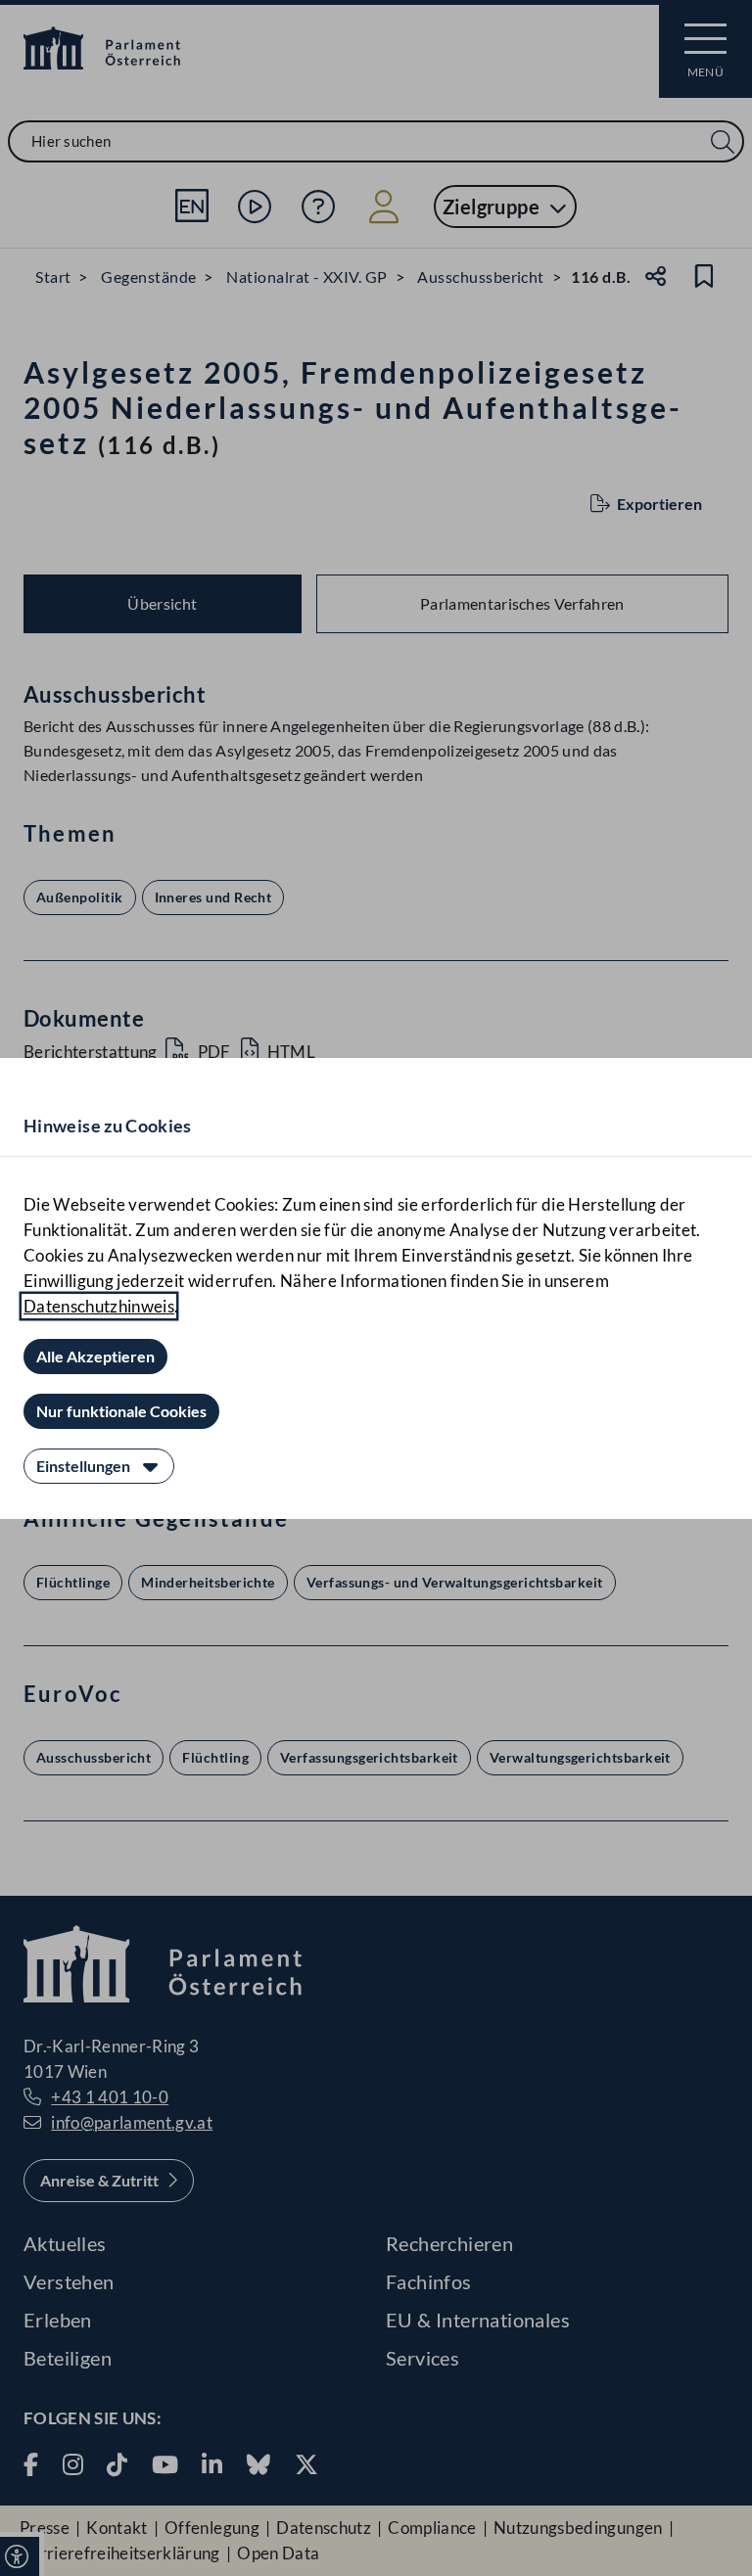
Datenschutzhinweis (99, 1306)
